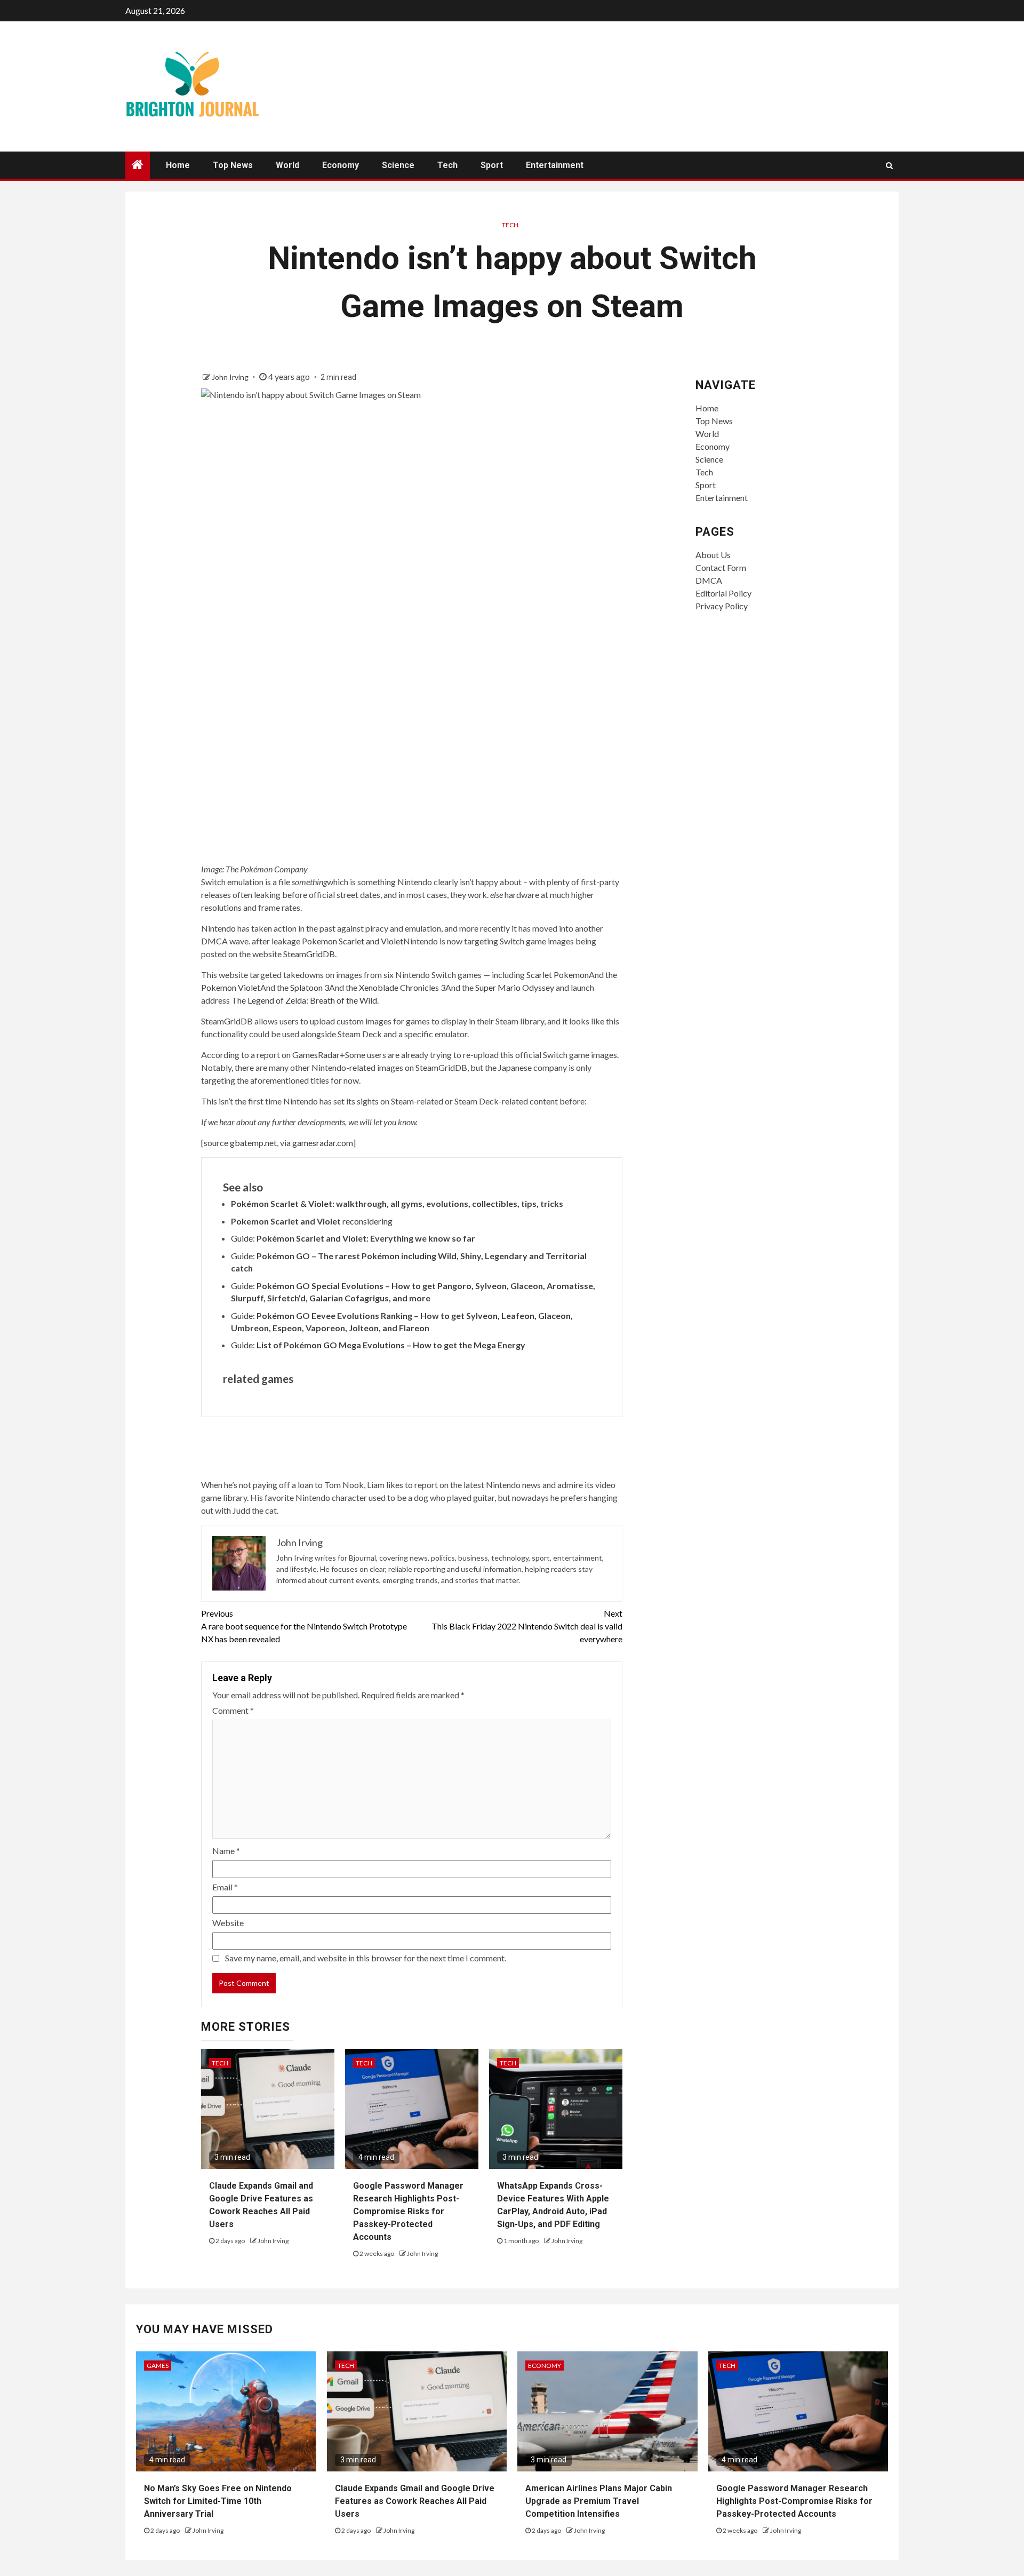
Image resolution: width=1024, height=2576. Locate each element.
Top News (233, 165)
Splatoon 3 (310, 987)
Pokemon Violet (231, 987)
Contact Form (721, 567)
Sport (492, 165)
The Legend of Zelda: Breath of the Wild (304, 1000)
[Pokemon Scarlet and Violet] (412, 743)
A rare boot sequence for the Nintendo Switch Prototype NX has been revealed (304, 1626)
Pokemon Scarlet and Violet (353, 941)
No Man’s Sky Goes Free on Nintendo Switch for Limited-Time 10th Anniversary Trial (218, 2501)
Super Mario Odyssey (515, 987)
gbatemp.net (253, 1143)
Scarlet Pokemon (558, 975)
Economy (341, 165)
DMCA (709, 580)
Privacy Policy (722, 606)
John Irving (231, 377)
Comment (233, 1710)
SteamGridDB (309, 954)
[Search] (889, 165)
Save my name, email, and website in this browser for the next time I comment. (366, 1958)
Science (398, 165)
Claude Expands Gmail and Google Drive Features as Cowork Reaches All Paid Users (415, 2501)
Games (158, 2366)
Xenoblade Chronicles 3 (402, 987)
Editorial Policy (723, 593)
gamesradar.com (323, 1143)
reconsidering (312, 1221)
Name (226, 1851)
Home (178, 165)
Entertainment (555, 165)
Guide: (353, 1238)
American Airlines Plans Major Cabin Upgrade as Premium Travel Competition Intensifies (599, 2501)
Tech (447, 165)
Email (225, 1887)
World (287, 165)
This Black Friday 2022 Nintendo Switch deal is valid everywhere (527, 1626)
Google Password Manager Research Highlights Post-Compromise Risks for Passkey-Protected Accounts (408, 2211)
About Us (713, 555)
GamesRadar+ (319, 1055)
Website (228, 1923)
